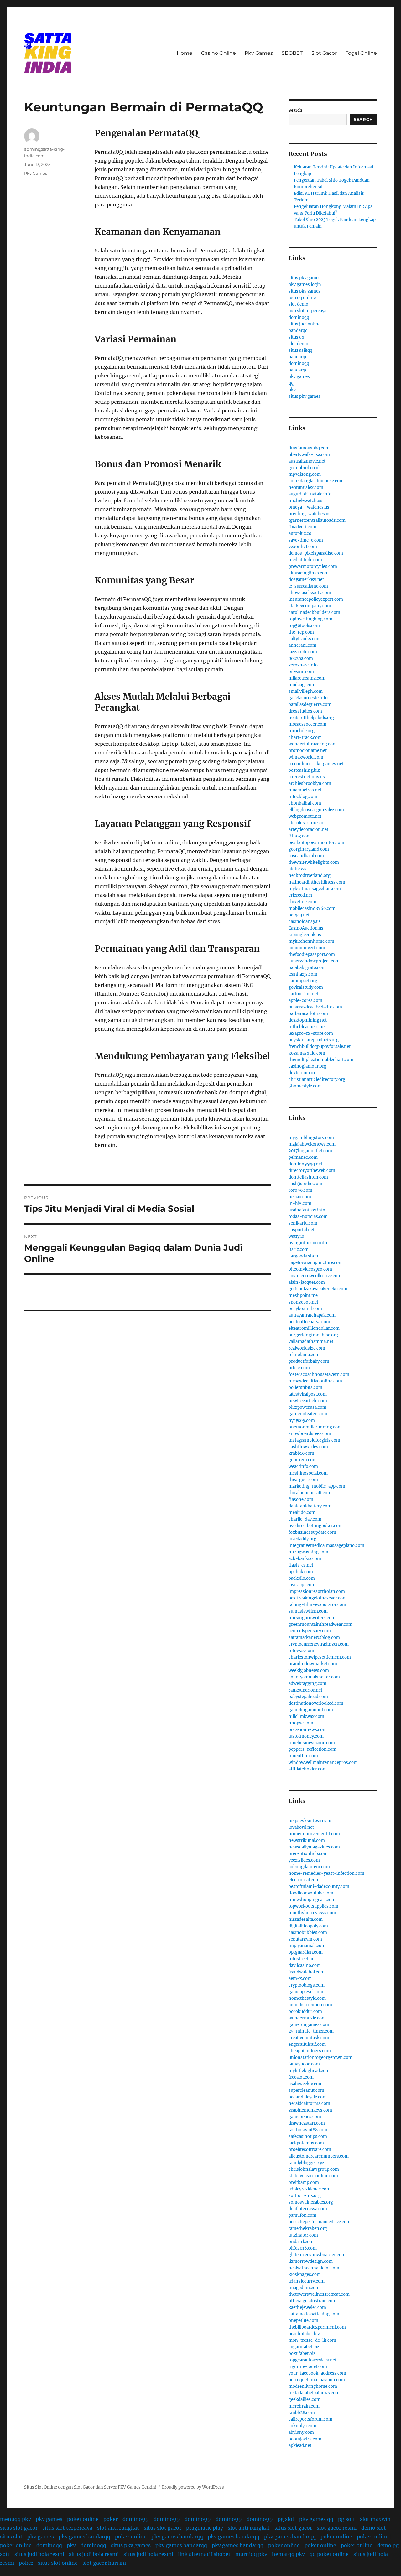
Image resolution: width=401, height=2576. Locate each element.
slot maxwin (375, 2519)
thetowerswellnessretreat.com (319, 2294)
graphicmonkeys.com (310, 2110)
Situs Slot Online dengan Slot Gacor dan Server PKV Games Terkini (90, 2487)
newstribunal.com (307, 1840)
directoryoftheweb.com (312, 1171)
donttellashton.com (308, 1177)
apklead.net (300, 2446)
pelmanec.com (303, 1157)
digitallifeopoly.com (308, 1926)
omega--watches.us (309, 507)
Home (185, 53)
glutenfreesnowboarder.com (317, 2255)
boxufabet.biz (302, 2353)
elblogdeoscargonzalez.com (316, 810)
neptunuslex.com (306, 487)
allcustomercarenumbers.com (319, 2156)
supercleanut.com (306, 2090)
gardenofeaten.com (308, 1414)
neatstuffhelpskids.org (311, 718)
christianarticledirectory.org (317, 1079)
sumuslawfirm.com (308, 1611)
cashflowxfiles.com (308, 1447)
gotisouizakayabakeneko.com (318, 1289)
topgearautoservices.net (312, 2360)
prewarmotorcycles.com (313, 566)
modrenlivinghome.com (313, 2386)
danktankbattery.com (310, 1506)
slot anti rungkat (118, 2528)
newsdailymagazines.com (314, 1847)
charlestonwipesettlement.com (320, 1657)
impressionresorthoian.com (317, 1591)
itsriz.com (299, 1249)
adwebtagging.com (307, 1684)
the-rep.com (301, 632)
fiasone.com (301, 1499)
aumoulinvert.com (307, 948)
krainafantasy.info (307, 1210)
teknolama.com (304, 1355)
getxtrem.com (303, 1460)
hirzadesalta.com (306, 1919)
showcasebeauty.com (310, 593)
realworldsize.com (307, 1348)
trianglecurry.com (307, 2281)
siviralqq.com (302, 1585)
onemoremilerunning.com (315, 1427)
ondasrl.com (301, 2242)
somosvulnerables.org (311, 2202)
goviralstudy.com (306, 987)
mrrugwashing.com (308, 1552)
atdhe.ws (297, 869)
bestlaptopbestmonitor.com (316, 843)
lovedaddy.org (302, 1539)
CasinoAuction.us (306, 928)
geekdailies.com (305, 2400)
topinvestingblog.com (310, 619)
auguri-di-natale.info (310, 494)
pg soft (347, 2519)
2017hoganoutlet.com (310, 1151)
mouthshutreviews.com (312, 1913)
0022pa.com (301, 658)
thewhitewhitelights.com (314, 862)
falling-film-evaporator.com (317, 1605)
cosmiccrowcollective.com (315, 1276)
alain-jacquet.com (307, 1282)
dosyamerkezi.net (306, 580)
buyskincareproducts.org (314, 1040)
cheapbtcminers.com (310, 2051)
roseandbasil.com (306, 856)
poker (111, 2519)
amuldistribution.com (310, 2005)
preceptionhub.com (308, 1854)
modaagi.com (302, 685)
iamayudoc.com (304, 2064)
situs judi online (305, 324)
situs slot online (58, 2563)
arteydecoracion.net (308, 829)
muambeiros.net (305, 790)
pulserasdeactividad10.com (315, 1007)
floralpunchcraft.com (310, 1493)
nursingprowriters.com (312, 1618)
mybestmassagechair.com (315, 889)
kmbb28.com (302, 2413)
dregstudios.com (305, 711)
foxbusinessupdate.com (312, 1532)
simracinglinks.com (309, 573)
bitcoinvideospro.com (310, 1269)
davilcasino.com (305, 1965)
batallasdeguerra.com (310, 705)
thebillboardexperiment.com (317, 2327)
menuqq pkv (16, 2519)
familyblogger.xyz (306, 2163)
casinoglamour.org (307, 1066)
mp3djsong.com (305, 474)
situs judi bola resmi (39, 2554)
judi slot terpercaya (307, 311)
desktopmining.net (308, 1020)
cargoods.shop (303, 1256)
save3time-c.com (306, 540)
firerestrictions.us (307, 777)
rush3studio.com (305, 1184)
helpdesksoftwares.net (311, 1821)
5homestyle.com (305, 1086)
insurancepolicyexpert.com (316, 599)
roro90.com (300, 1190)
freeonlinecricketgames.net (316, 764)
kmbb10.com (301, 1453)
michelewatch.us (305, 501)
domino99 (136, 2519)
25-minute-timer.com (311, 2031)
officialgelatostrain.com (312, 2301)
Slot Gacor (324, 53)
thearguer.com (303, 1480)
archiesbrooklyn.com (310, 783)
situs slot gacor (19, 2528)
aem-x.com (300, 1979)
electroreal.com (304, 1880)
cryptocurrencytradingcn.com (319, 1644)
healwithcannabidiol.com (314, 2268)
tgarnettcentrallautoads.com (317, 520)
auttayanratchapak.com (312, 1315)
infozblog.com (303, 797)
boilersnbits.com (305, 1388)
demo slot (374, 2528)
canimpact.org (303, 981)
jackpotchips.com (306, 2143)
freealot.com (301, 2077)
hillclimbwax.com (306, 1716)
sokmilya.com (302, 2426)
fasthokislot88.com (308, 2130)
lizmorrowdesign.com (311, 2261)
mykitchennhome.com (311, 941)
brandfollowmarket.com (313, 1664)
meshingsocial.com (308, 1473)
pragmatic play (205, 2528)
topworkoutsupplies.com (313, 1906)
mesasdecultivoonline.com (315, 1381)
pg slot (286, 2519)
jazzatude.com (303, 652)
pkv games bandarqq (84, 2537)
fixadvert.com (302, 527)
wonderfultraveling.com (313, 744)
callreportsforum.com (310, 2419)
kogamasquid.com (307, 1053)
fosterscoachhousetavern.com (319, 1374)
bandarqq (298, 331)
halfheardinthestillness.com (317, 882)
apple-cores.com (305, 1000)
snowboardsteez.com (310, 1434)
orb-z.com (299, 1368)
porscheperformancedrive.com (320, 2222)
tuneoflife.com (303, 1756)
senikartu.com (303, 1223)
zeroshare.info (303, 665)
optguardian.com (306, 1952)
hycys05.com (302, 1420)
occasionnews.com (308, 1730)
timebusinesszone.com (312, 1743)
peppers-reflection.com (312, 1749)
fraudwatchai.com (307, 1972)
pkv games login (305, 285)
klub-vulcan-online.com (313, 2176)
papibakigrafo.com (307, 968)
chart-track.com (305, 737)
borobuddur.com (305, 2011)
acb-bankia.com (305, 1559)
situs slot (11, 2537)
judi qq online (302, 298)
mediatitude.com (305, 560)
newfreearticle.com (308, 1401)
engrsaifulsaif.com (307, 2044)
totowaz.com (301, 1651)
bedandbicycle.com (308, 2097)
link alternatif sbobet (204, 2554)
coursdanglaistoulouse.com (316, 481)
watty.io (296, 1236)
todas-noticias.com (308, 1217)
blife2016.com (303, 2248)
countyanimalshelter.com (314, 1677)
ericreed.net (300, 895)
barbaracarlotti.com (308, 1014)
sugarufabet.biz (304, 2347)
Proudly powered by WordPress (193, 2487)
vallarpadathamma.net (311, 1342)
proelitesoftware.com (310, 2150)
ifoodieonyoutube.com (311, 1893)
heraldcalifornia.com (309, 2104)
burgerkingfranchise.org (313, 1335)
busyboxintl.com (305, 1309)
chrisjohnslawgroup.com (314, 2169)
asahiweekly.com (306, 2084)
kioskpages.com (305, 2275)
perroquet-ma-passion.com (317, 2380)
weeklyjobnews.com (309, 1670)
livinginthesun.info (308, 1243)
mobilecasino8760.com (312, 908)
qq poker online (329, 2554)
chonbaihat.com (305, 803)
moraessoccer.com (307, 724)
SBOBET (292, 53)
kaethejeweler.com (307, 2307)
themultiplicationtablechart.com (321, 1060)
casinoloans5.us (305, 922)
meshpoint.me (303, 1296)
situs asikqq (300, 350)
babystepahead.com (308, 1697)
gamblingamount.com (311, 1710)
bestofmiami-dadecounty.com (319, 1887)
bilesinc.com (301, 672)
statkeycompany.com (310, 606)
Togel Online (361, 53)
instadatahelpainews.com (314, 2393)
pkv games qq (316, 2519)
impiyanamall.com (307, 1946)
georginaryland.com (309, 849)
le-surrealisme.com (308, 586)
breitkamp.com (304, 2182)
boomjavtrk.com (305, 2439)
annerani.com (302, 645)
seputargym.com (305, 1939)
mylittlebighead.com (309, 2071)
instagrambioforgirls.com (314, 1440)
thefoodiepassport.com (312, 954)
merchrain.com (304, 2406)
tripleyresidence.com (310, 2189)
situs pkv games (305, 278)
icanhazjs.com (303, 974)
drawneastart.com (307, 2123)
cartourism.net (303, 994)
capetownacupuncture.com (316, 1263)
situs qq (296, 337)
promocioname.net (308, 751)
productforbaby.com (309, 1361)
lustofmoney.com (306, 1736)
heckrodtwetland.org (310, 876)
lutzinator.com (303, 2235)
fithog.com (300, 836)
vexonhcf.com (303, 547)
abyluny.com (301, 2432)
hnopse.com (301, 1723)
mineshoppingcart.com (312, 1900)
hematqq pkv (288, 2554)
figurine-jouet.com (308, 2367)
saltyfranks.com (305, 639)
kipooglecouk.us (305, 935)
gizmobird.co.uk (305, 468)
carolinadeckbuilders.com (314, 612)
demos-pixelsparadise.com (316, 553)
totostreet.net (302, 1959)
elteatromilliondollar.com (314, 1328)
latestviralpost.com (308, 1394)
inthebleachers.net (307, 1027)
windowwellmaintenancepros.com (323, 1762)
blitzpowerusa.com (307, 1407)
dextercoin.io (302, 1073)
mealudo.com (302, 1513)
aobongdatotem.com (309, 1867)
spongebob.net (303, 1302)
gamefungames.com (309, 2025)
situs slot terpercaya (67, 2528)
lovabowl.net (301, 1827)
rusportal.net (302, 1230)
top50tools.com (304, 626)
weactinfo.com (303, 1467)
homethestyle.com (307, 1998)
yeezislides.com (304, 1860)
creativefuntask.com (309, 2038)
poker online (83, 2519)
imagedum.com (304, 2288)
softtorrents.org (305, 2196)
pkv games (299, 377)
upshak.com (301, 1572)
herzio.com (300, 1197)
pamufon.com (302, 2215)
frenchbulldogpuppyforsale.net (320, 1047)
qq (291, 383)
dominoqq (299, 317)
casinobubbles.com (308, 1933)
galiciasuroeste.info (308, 698)
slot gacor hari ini (104, 2563)
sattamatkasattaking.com (314, 2314)
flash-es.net (301, 1565)
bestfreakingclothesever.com (318, 1598)
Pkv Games (259, 53)
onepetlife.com (303, 2321)
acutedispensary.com (310, 1631)
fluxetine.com (302, 902)
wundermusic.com (307, 2018)
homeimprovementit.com (314, 1834)
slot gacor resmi (337, 2528)
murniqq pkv (251, 2554)
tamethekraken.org (308, 2229)
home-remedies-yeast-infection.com (326, 1873)
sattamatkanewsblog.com (314, 1638)
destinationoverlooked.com (316, 1703)
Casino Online (219, 53)
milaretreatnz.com (307, 678)
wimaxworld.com (306, 757)
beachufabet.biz (304, 2334)
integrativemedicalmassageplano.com (326, 1545)
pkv (292, 390)
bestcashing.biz (304, 770)
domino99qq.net (305, 1164)
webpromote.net (305, 816)
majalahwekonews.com (312, 1144)
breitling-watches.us (310, 514)
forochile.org (302, 731)
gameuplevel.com (306, 1992)
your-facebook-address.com (317, 2373)
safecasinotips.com (308, 2136)
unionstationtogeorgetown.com (320, 2058)
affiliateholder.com (308, 1769)
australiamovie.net (307, 461)
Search (295, 110)
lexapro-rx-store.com (311, 1033)
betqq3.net (299, 915)
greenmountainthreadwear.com (320, 1624)
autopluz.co (300, 534)
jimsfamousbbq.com (309, 448)
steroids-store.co (306, 823)
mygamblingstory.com (311, 1138)
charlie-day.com (305, 1519)
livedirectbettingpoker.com (316, 1526)
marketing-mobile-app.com (317, 1486)
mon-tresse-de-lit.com (312, 2340)
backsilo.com (302, 1578)
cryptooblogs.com (307, 1985)
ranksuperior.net (305, 1690)
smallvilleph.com (306, 691)
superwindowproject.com (314, 961)
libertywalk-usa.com (309, 455)
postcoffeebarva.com (309, 1322)
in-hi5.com (300, 1203)
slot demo (298, 304)
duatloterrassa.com (308, 2209)
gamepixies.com (305, 2117)
